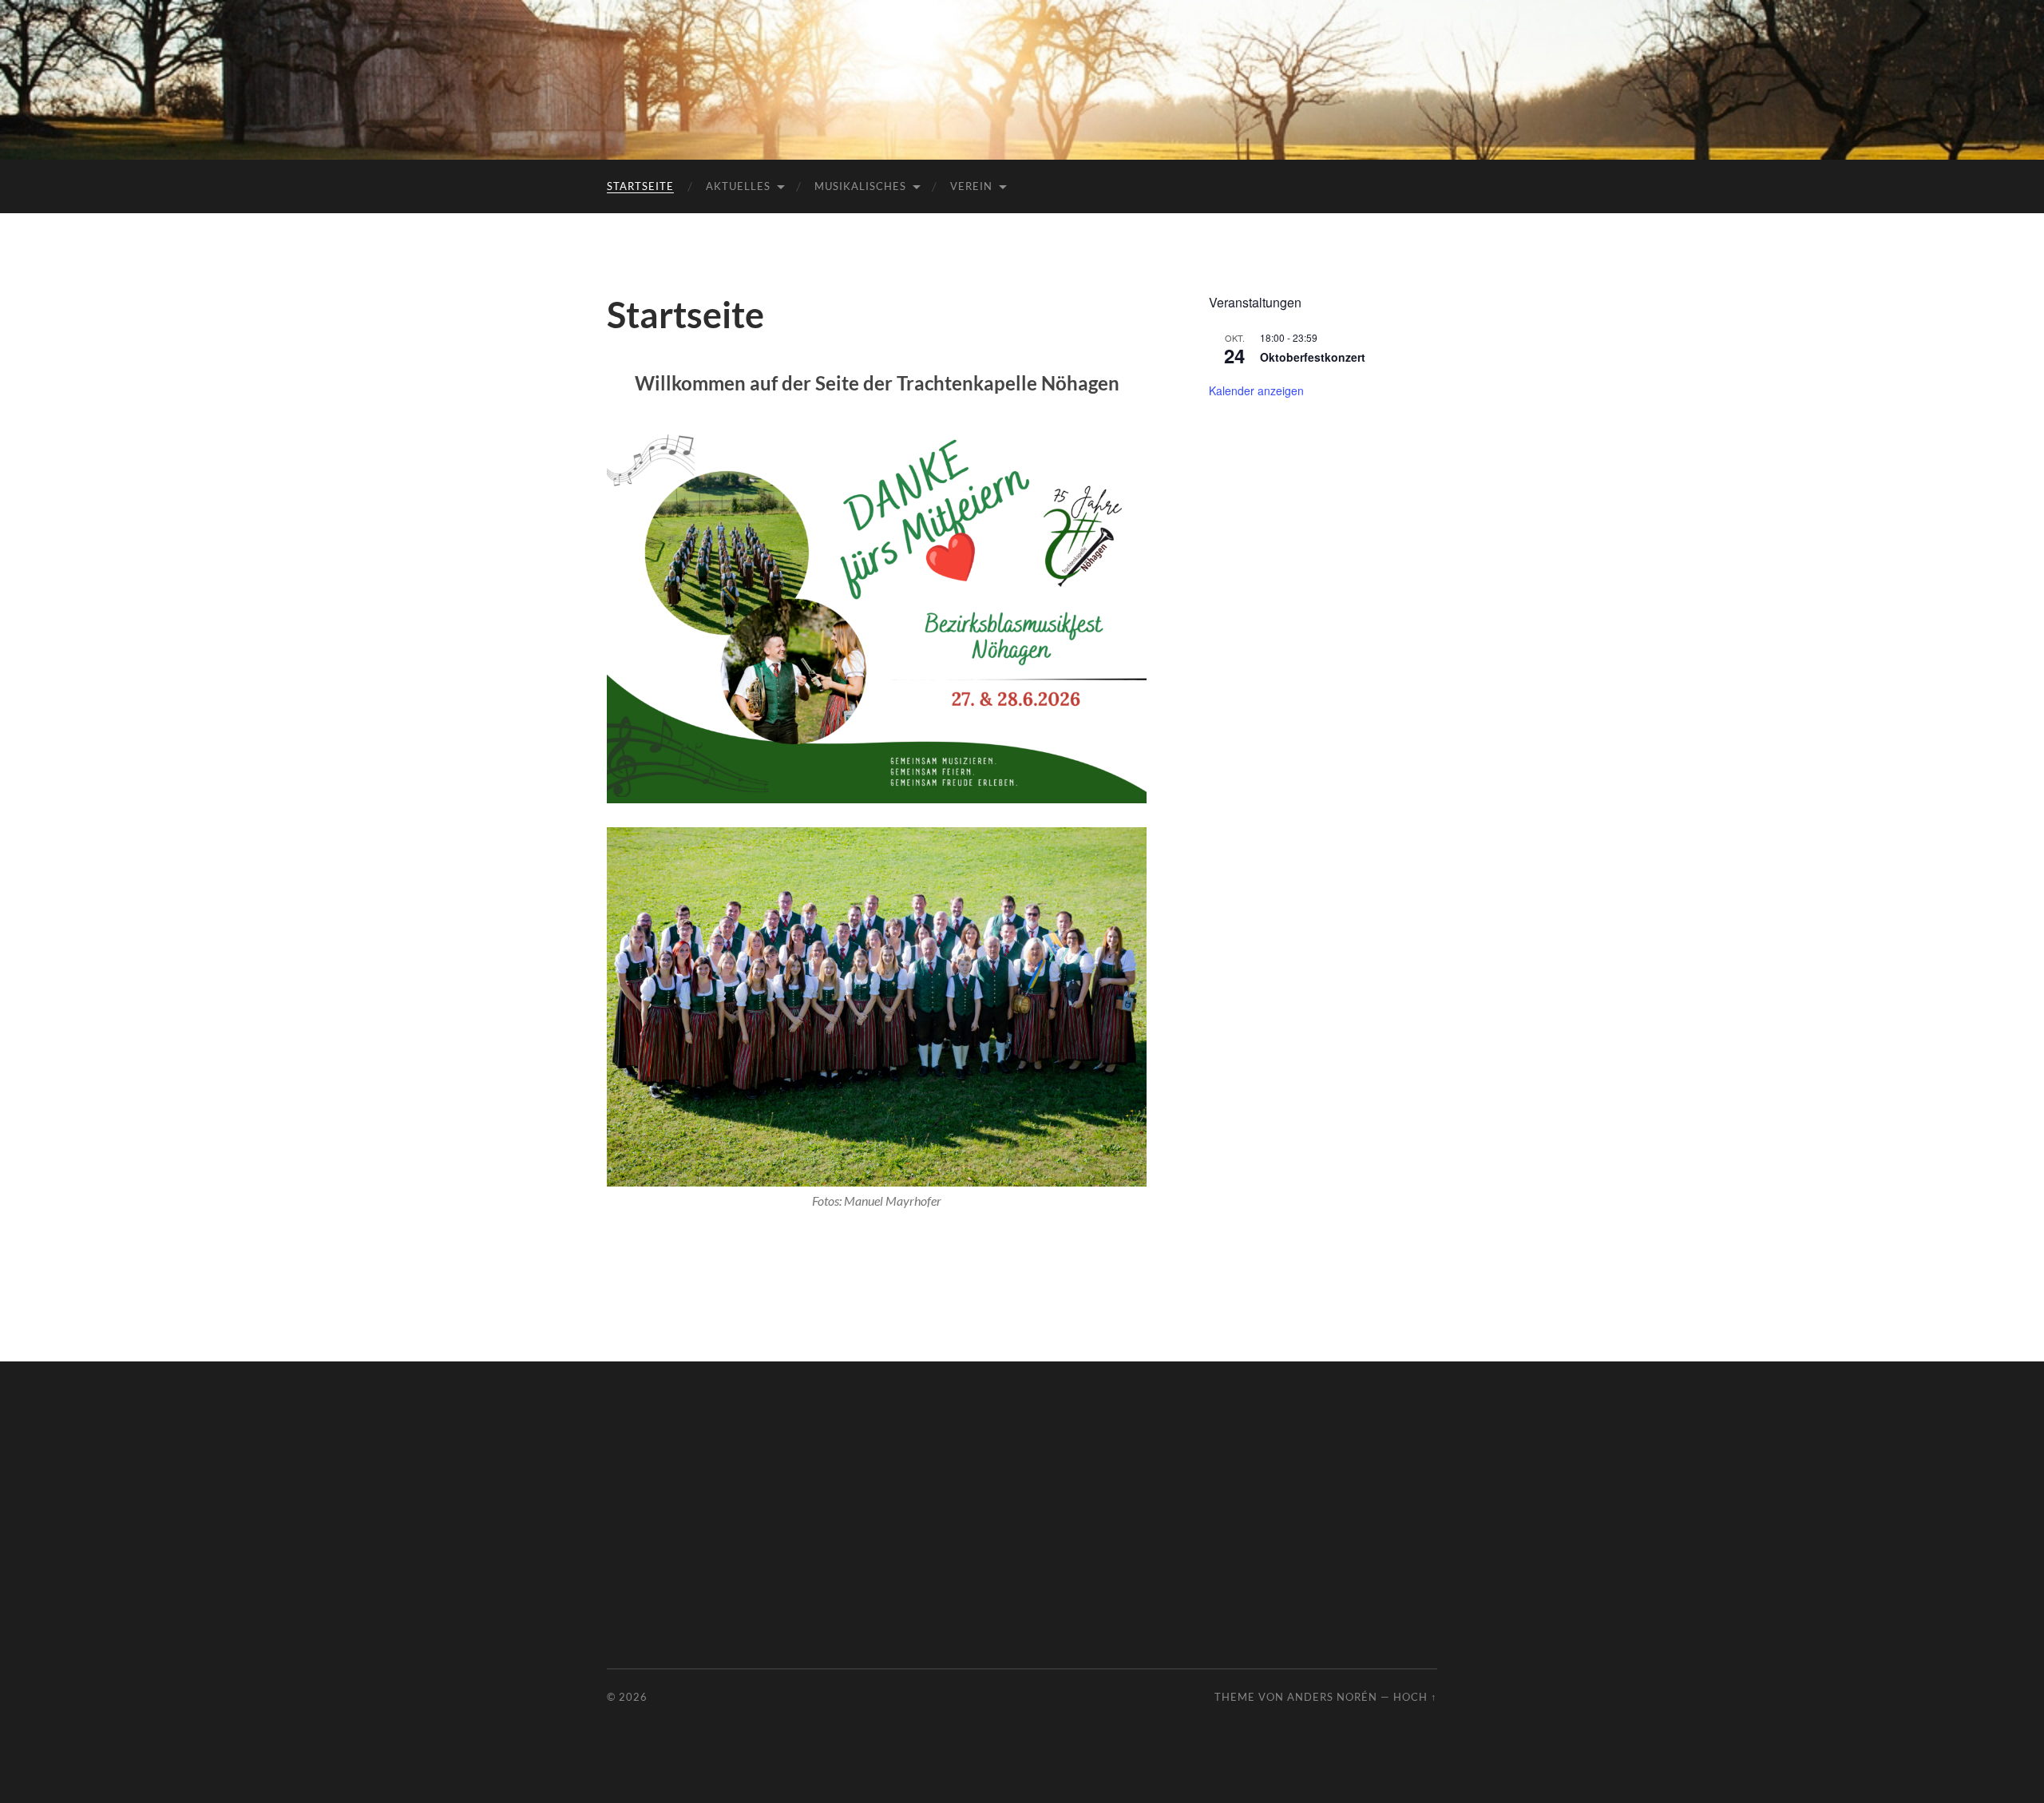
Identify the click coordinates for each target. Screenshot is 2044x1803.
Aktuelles (738, 186)
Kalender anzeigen (1256, 390)
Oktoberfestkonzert (1313, 357)
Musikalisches (860, 186)
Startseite (640, 186)
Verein (971, 186)
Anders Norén (1332, 1697)
